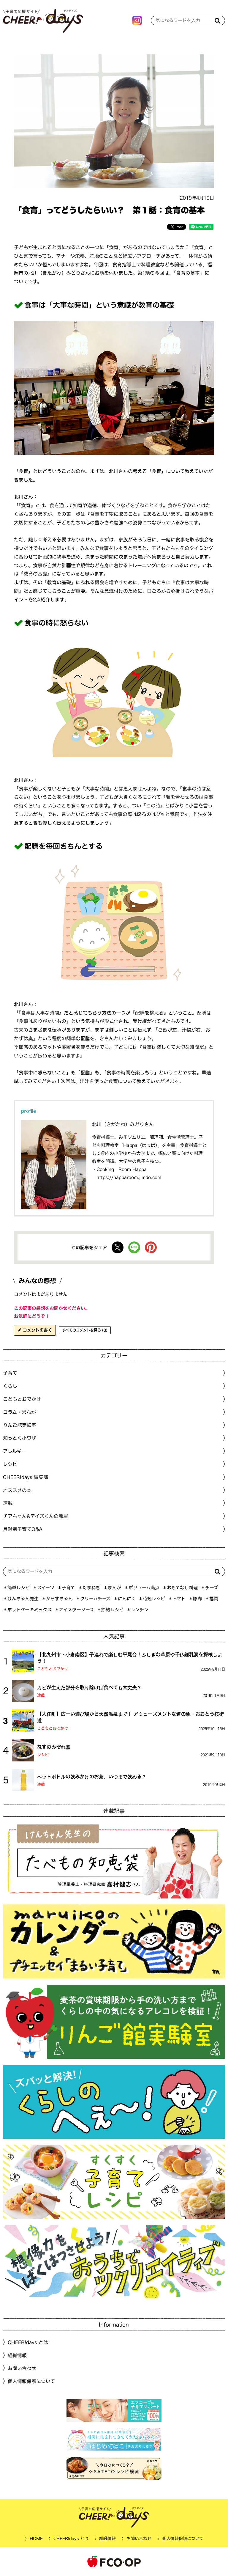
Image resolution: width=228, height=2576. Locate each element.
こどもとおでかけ (53, 1669)
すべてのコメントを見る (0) (85, 1330)
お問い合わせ (22, 2368)
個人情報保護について (31, 2381)
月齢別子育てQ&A (23, 1529)
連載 (8, 1503)
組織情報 (17, 2355)
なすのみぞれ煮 (54, 1747)
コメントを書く (37, 1330)
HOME (36, 2539)
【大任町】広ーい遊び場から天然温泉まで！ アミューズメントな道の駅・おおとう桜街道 (130, 1717)
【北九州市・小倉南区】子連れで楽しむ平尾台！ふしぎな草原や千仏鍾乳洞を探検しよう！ (130, 1657)
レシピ (43, 1755)
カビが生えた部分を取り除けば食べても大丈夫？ (89, 1687)
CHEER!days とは (28, 2342)
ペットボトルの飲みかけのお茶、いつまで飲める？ (92, 1777)
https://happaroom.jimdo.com (129, 1177)
